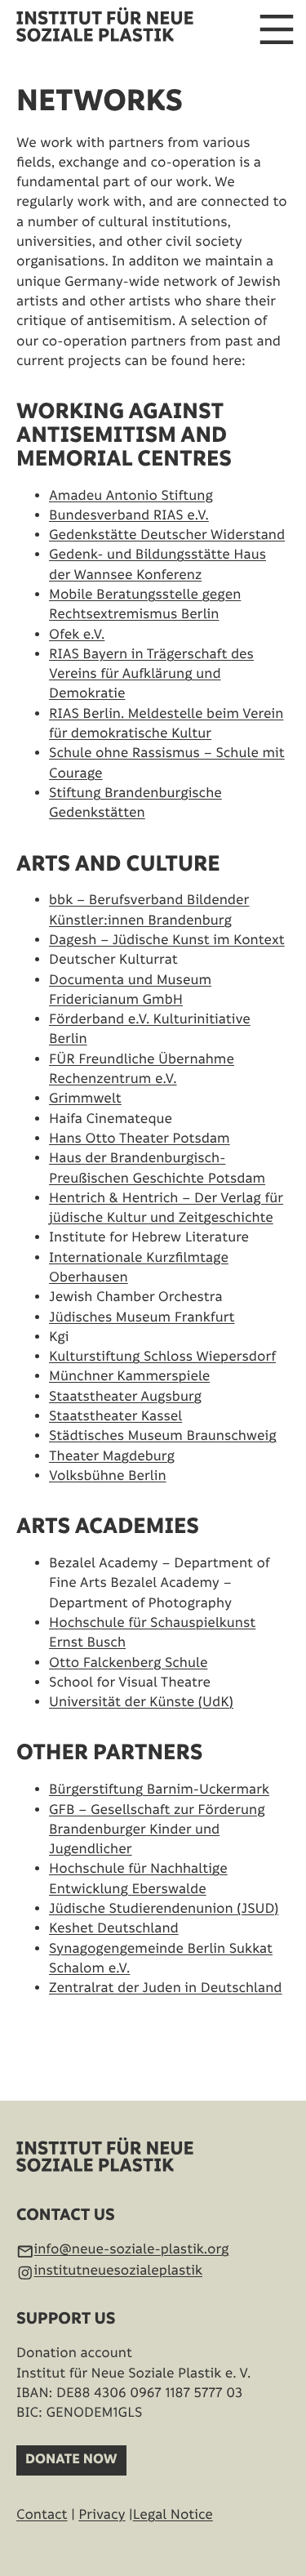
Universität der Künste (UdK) (141, 1702)
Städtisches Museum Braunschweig (163, 1436)
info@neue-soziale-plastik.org (132, 2249)
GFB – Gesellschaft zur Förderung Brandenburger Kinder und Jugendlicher (157, 1830)
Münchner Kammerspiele (129, 1376)
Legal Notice (173, 2515)
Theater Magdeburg (112, 1456)
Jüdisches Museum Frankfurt (142, 1317)
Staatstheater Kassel (115, 1416)
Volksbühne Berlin (108, 1476)
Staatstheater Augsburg (125, 1397)
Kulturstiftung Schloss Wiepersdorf (162, 1357)
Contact (42, 2515)
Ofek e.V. (77, 635)
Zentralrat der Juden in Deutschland (166, 1988)
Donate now (71, 2460)
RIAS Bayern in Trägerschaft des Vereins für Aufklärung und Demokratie (151, 674)
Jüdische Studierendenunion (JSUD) (164, 1909)
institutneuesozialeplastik (118, 2271)
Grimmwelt (85, 1099)
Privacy (102, 2515)
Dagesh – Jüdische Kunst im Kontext (167, 940)
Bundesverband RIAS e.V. (129, 515)
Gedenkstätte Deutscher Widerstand (167, 535)
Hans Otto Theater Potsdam (140, 1139)
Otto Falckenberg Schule (128, 1663)
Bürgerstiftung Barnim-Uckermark (159, 1789)
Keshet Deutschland (114, 1928)
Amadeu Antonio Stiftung (131, 496)
